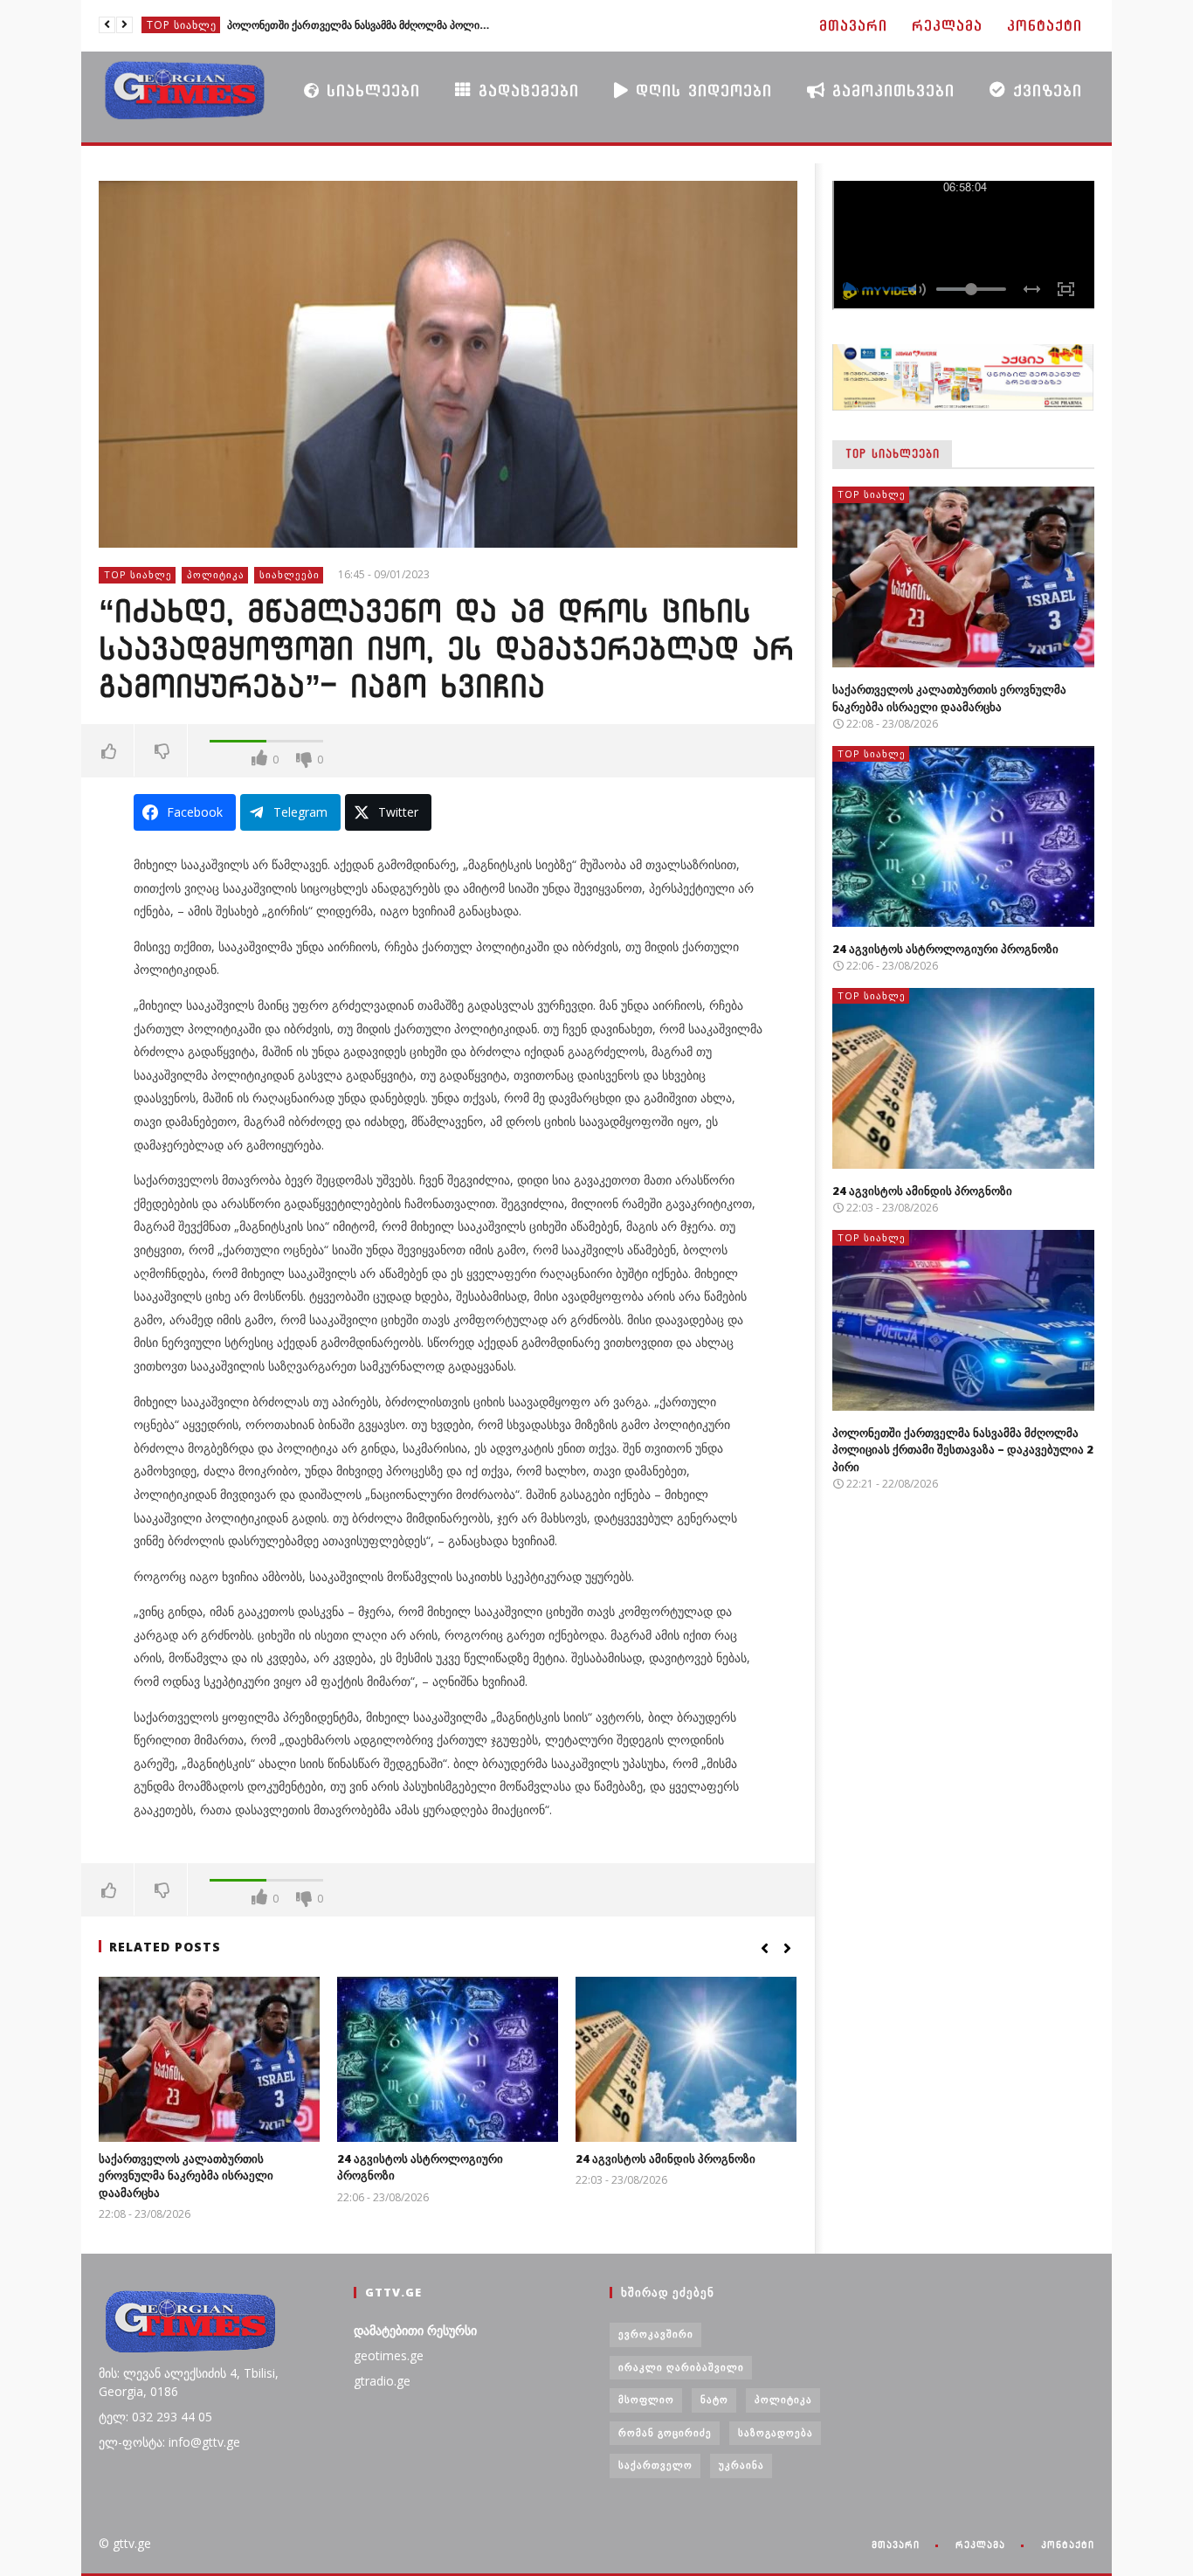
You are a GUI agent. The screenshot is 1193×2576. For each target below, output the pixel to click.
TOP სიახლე (182, 25)
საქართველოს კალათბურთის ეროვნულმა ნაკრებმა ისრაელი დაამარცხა (186, 2175)
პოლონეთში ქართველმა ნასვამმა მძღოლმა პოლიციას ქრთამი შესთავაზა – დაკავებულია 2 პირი (358, 25)
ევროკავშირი (656, 2334)
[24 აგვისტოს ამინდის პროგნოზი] (686, 2059)
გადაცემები (525, 90)
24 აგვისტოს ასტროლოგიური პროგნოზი (945, 949)
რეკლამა (947, 26)
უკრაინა (741, 2465)
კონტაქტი (1045, 26)
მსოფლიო (646, 2399)
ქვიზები (1044, 90)
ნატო (714, 2399)
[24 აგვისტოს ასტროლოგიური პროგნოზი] (448, 2059)
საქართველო (655, 2465)
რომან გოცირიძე (665, 2432)
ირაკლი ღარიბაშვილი (681, 2367)
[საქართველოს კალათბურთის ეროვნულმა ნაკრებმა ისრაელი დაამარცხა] (209, 2059)
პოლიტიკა (216, 574)
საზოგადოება (776, 2432)
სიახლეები (370, 90)
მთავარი (853, 26)
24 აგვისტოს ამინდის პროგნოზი (665, 2158)
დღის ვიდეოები (700, 90)
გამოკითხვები (890, 90)
